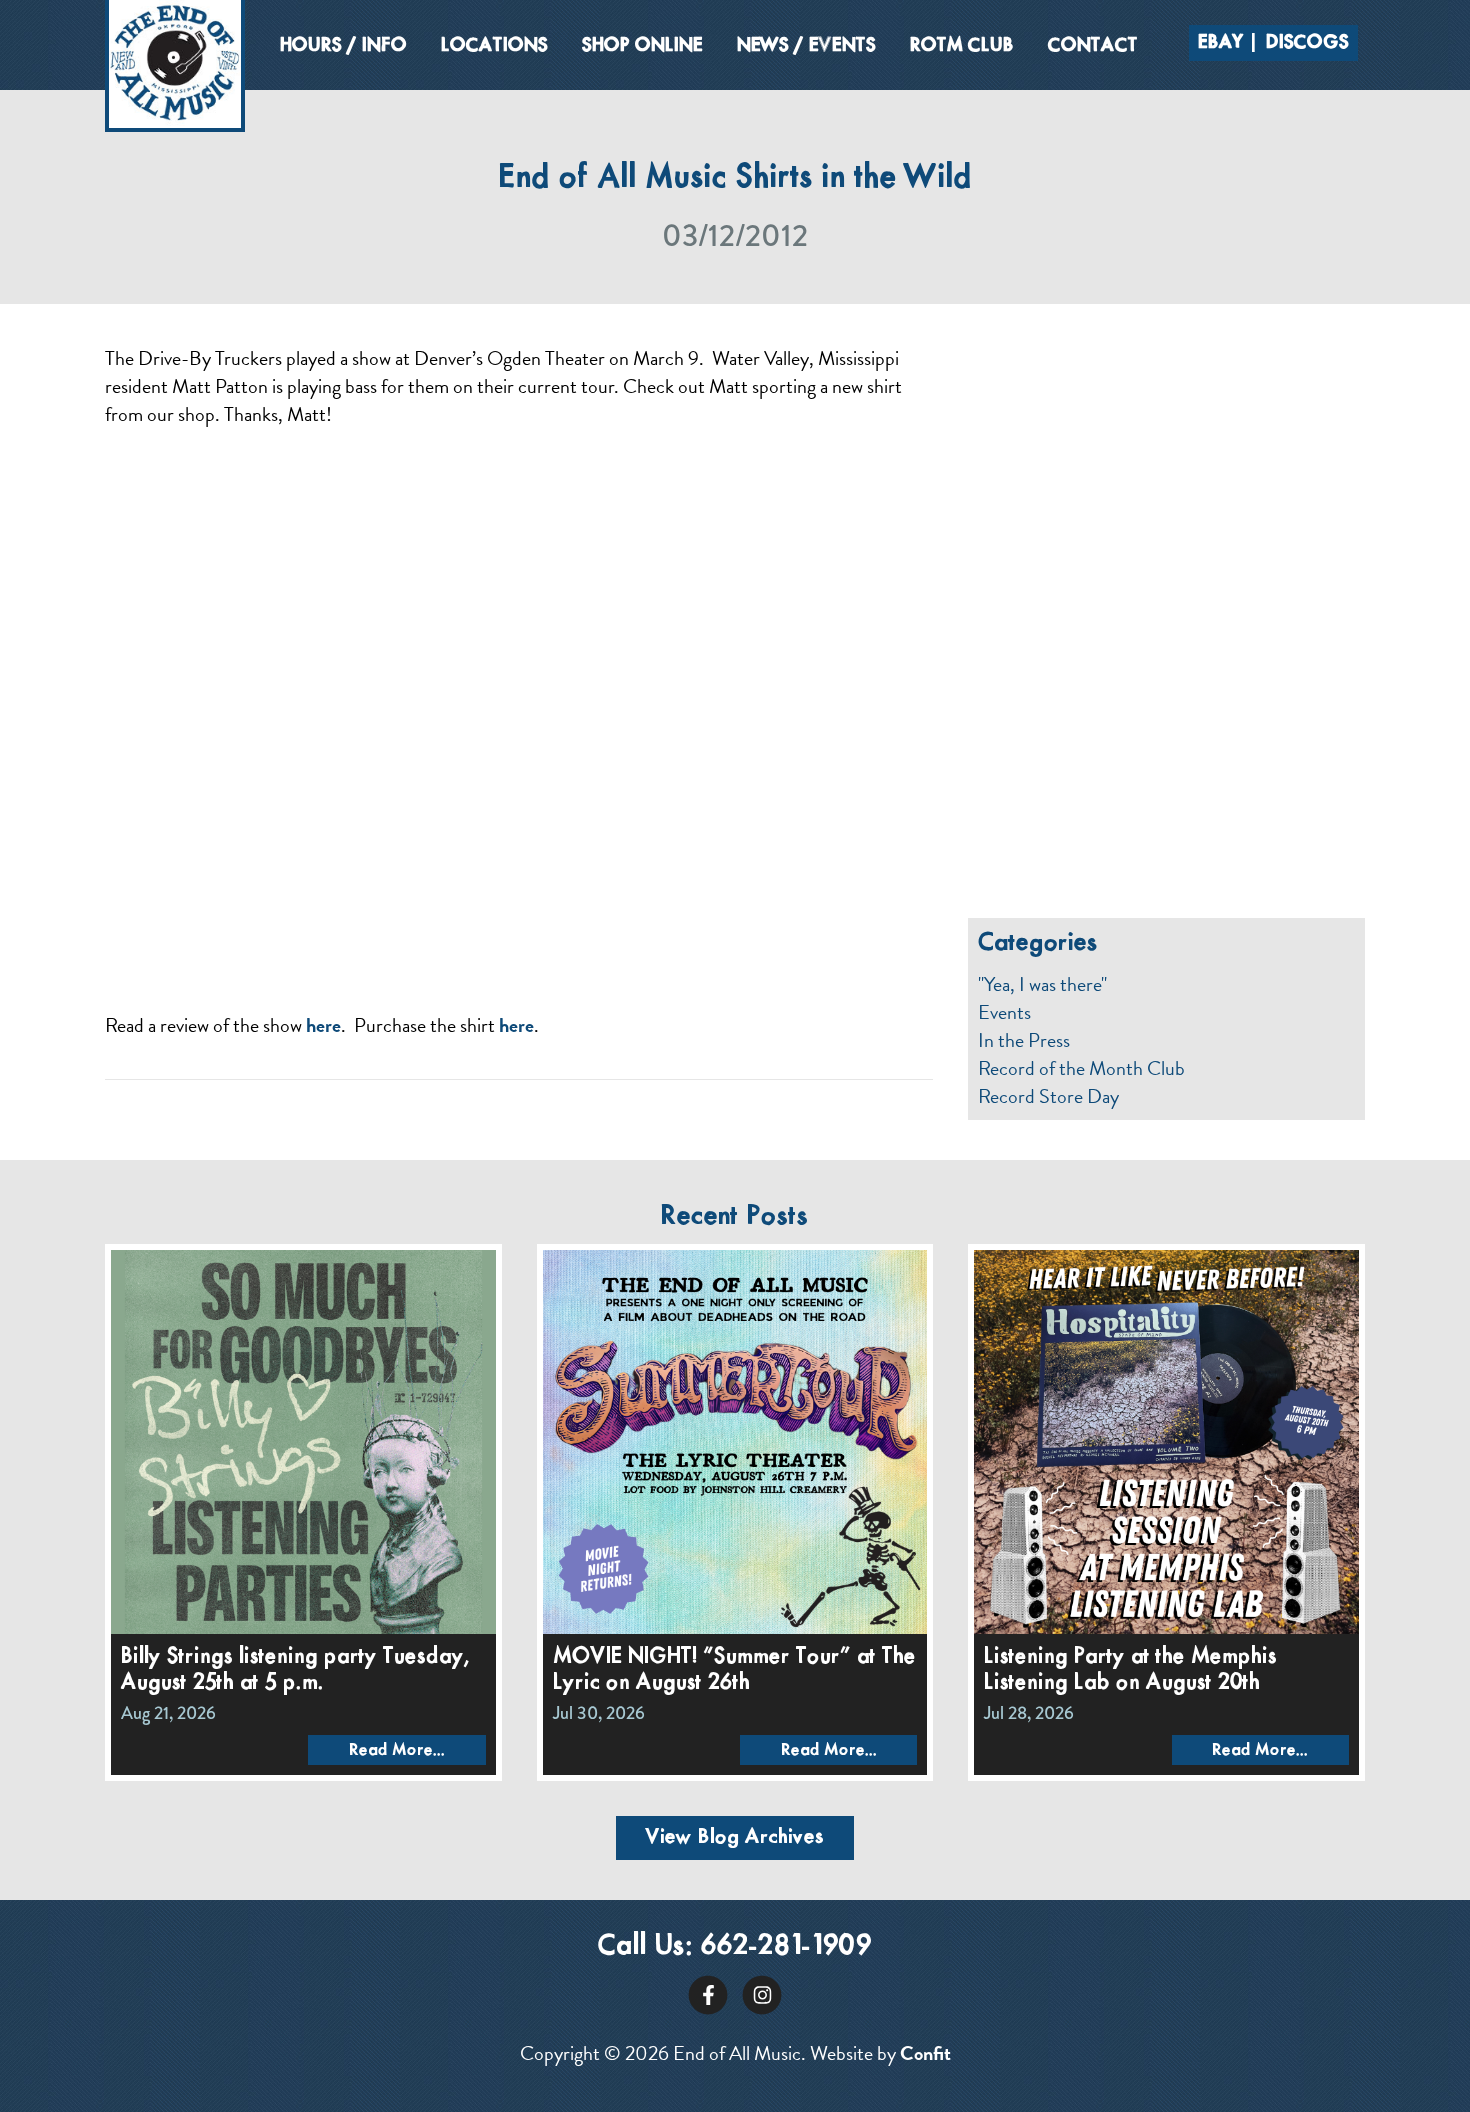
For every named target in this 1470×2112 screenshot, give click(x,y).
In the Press (1024, 1040)
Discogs (1307, 43)
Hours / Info (343, 46)
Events (1004, 1012)
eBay (1221, 43)
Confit (925, 2053)
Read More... (397, 1750)
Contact (1093, 46)
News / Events (806, 46)
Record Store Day (1048, 1096)
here (323, 1025)
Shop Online (642, 46)
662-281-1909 (786, 1946)
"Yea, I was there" (1042, 984)
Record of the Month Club (1081, 1068)
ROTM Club (962, 46)
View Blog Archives (735, 1837)
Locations (494, 46)
